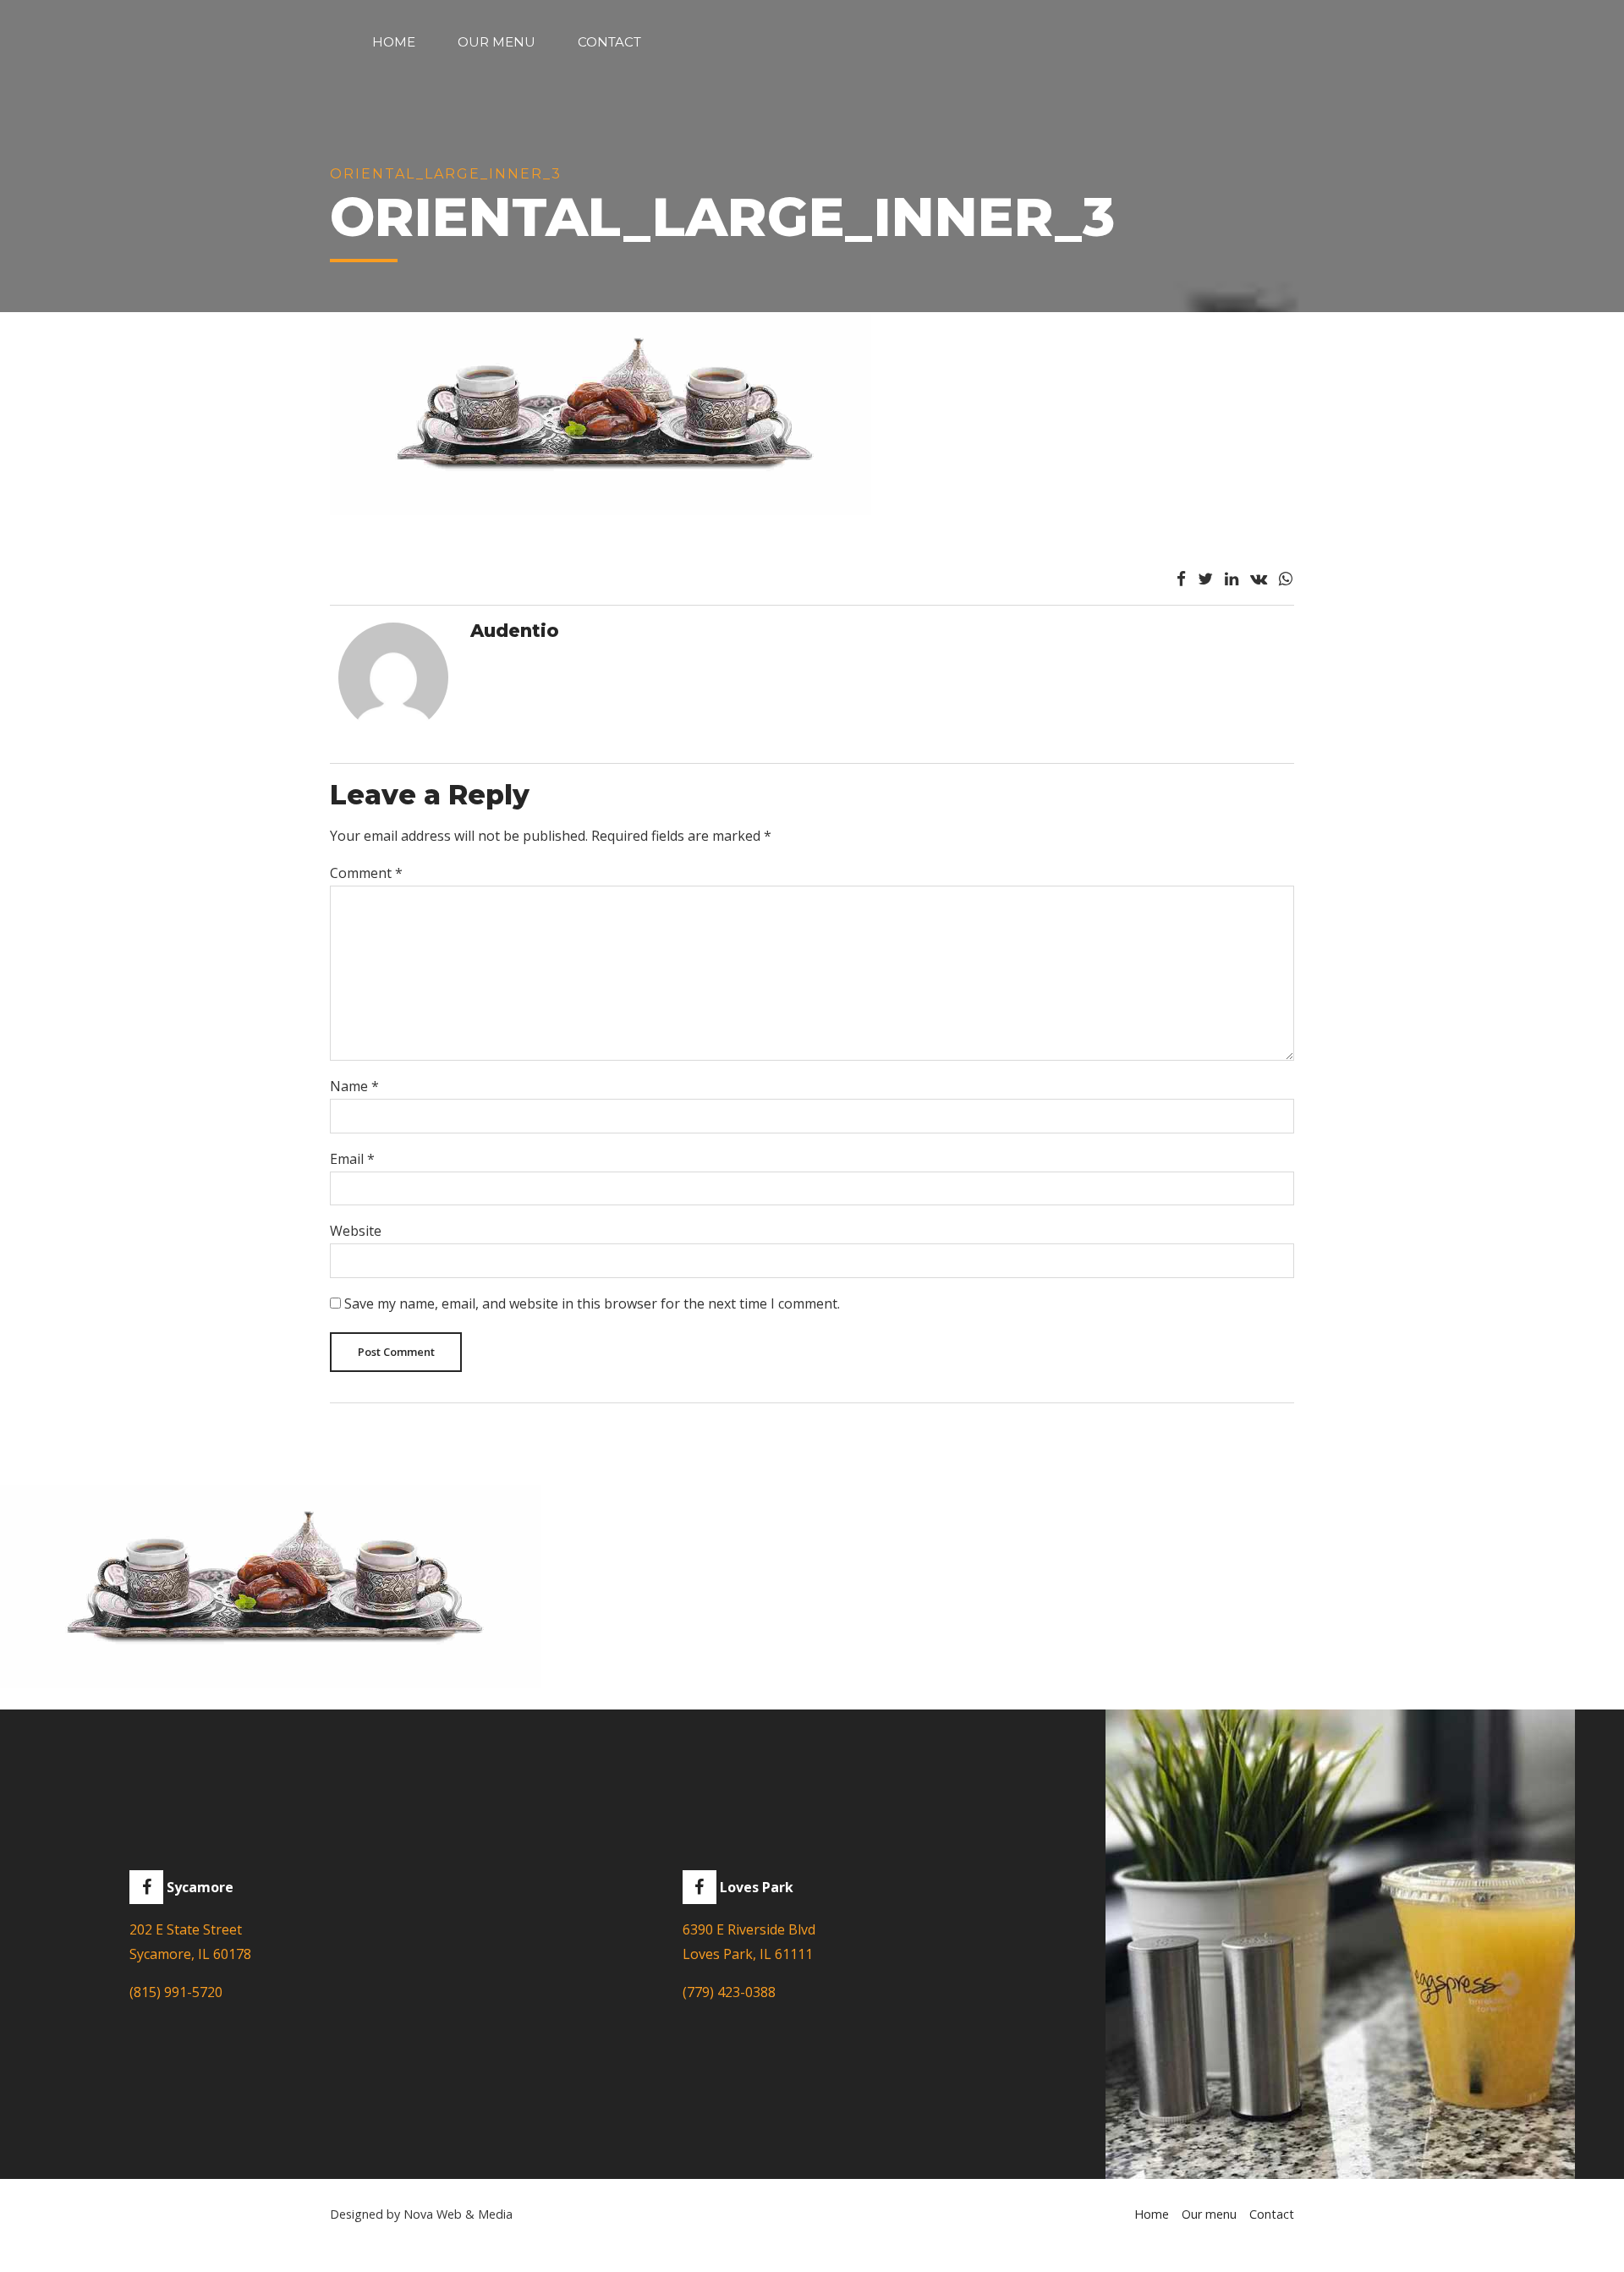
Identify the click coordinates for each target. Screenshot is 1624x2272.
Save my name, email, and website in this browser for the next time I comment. (592, 1303)
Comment (366, 873)
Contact (609, 42)
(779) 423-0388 (729, 1992)
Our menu (497, 42)
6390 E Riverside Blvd (749, 1929)
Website (356, 1231)
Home (394, 42)
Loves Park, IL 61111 (748, 1954)
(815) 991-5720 (176, 1992)
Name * (354, 1086)
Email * (352, 1159)
